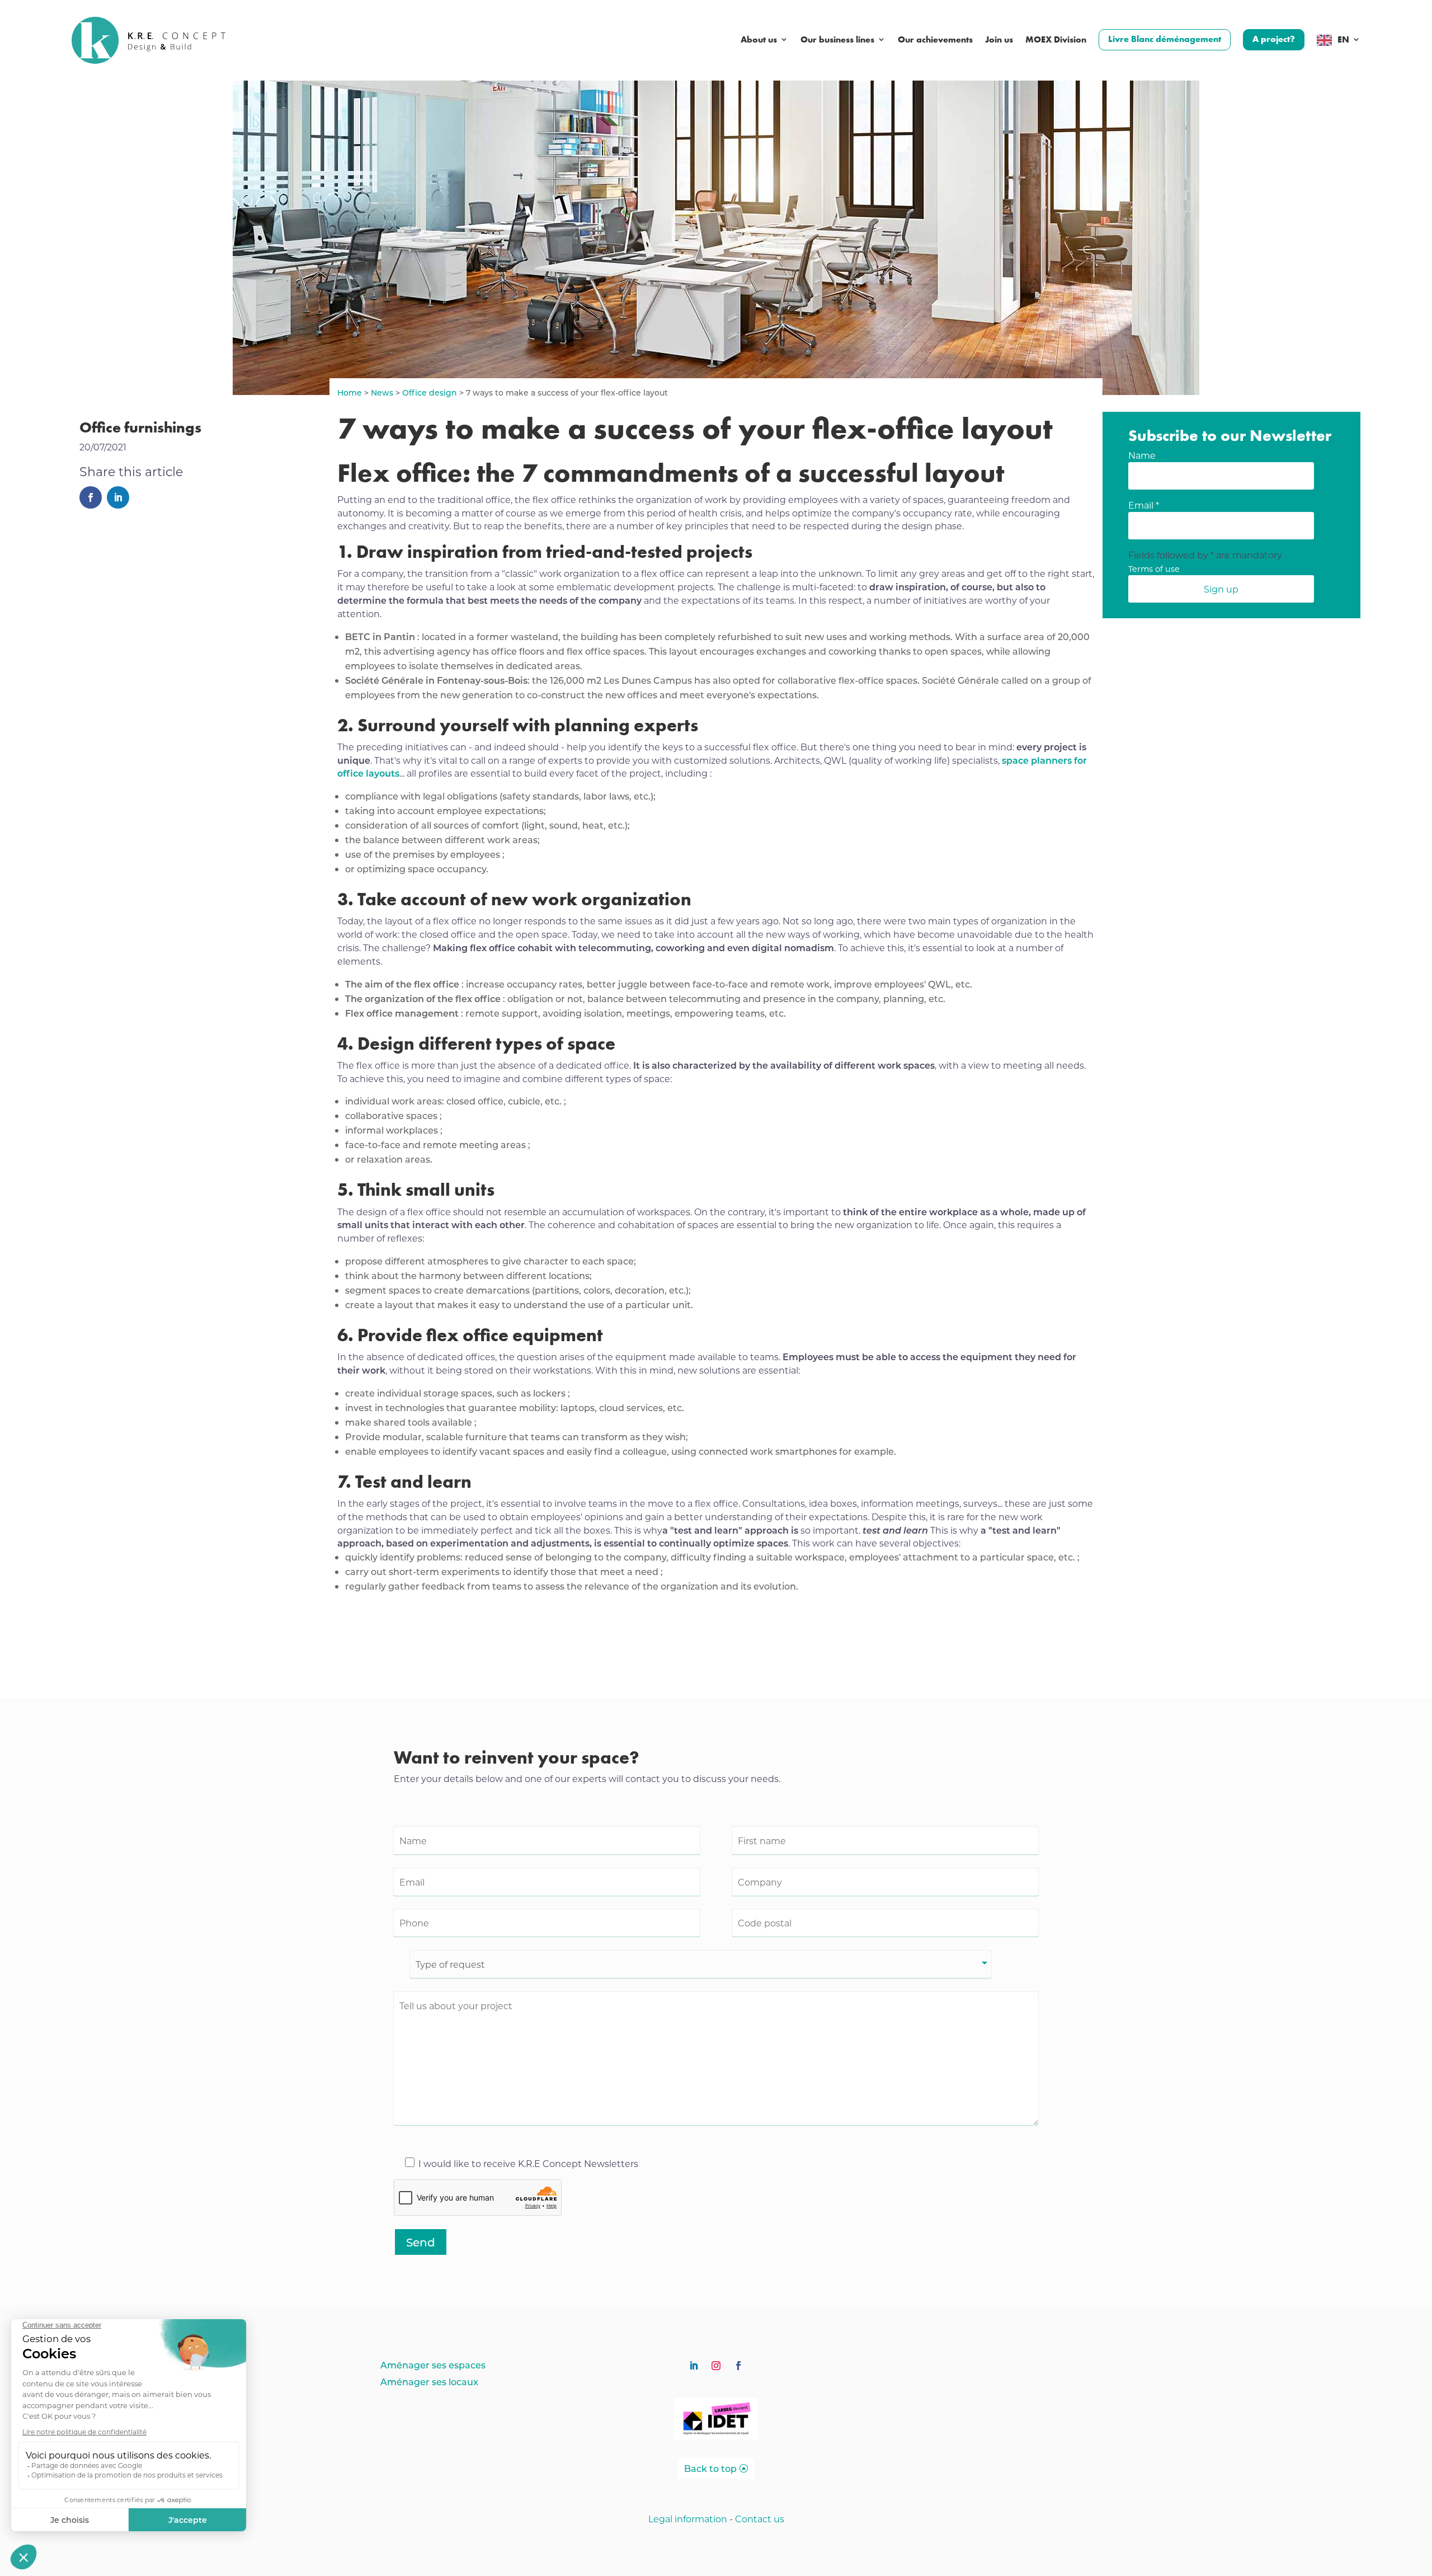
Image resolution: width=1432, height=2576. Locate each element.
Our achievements (935, 40)
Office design (430, 392)
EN (1343, 40)
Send (421, 2242)
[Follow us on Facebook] (738, 2366)
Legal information (688, 2519)
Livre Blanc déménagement (1165, 39)
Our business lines (837, 40)
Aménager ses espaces (433, 2366)
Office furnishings (140, 427)
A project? (1274, 39)
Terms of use (1154, 569)
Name (1142, 455)
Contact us (760, 2519)
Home (350, 392)
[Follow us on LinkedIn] (694, 2366)
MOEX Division (1056, 40)
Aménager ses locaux (429, 2383)
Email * (1144, 505)
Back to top (710, 2468)
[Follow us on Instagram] (716, 2366)
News (382, 392)
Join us (999, 40)
